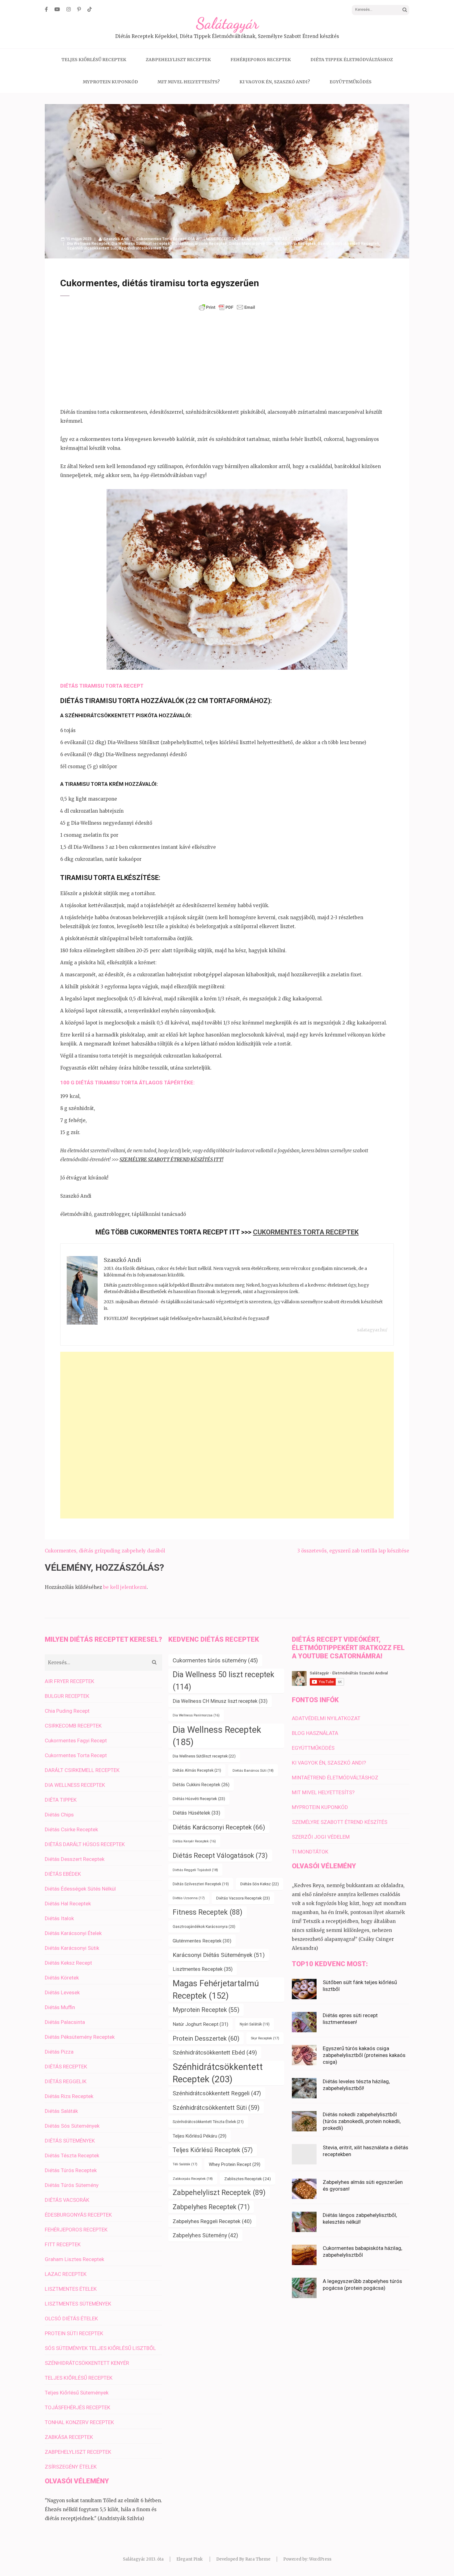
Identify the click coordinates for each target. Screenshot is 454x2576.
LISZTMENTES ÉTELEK (71, 2289)
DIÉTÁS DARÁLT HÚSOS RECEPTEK (85, 1844)
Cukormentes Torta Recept (161, 239)
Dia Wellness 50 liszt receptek (223, 1681)
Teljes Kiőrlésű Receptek (213, 2150)
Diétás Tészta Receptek (72, 2155)
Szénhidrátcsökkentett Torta (145, 248)
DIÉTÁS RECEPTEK (255, 239)
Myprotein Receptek (206, 2010)
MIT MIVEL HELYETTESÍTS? (189, 82)
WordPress (320, 2559)
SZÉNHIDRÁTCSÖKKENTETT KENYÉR (87, 2363)
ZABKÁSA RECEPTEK (69, 2437)
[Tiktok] (90, 9)
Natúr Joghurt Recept (200, 2024)
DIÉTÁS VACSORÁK (67, 2200)
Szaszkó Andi (116, 239)
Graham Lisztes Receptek (74, 2259)
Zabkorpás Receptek (193, 2179)
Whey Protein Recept (235, 2164)
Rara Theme (258, 2559)
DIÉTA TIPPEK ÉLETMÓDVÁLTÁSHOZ (352, 60)
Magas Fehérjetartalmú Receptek (216, 1990)
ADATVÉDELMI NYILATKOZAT (326, 1718)
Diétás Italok (59, 1918)
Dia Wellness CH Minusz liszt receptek (220, 1701)
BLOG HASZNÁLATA (315, 1733)
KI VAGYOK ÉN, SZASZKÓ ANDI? (275, 82)
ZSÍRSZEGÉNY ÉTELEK (71, 2467)
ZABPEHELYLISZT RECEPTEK (178, 60)
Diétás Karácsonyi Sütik (72, 1948)
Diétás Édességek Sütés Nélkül (80, 1889)
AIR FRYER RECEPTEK (69, 1681)
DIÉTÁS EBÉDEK (63, 1874)
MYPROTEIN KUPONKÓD (110, 82)
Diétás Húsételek (196, 1813)
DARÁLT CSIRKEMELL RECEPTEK (82, 1770)
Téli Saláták (185, 2164)
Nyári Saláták (255, 2024)
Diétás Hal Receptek (68, 1904)
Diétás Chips (59, 1815)
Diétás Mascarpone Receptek (199, 243)
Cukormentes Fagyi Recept (76, 1740)
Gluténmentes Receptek (202, 1941)
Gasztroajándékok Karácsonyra (204, 1927)
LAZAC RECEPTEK (66, 2274)
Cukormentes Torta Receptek (306, 1232)
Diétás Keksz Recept (68, 1963)
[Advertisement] (227, 360)
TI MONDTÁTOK (310, 1852)
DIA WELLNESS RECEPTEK (212, 239)
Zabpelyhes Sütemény (205, 2235)
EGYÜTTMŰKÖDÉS (351, 82)
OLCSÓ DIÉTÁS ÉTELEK (71, 2318)
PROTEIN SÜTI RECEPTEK (74, 2333)
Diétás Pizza (59, 2052)
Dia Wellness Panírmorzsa (196, 1715)
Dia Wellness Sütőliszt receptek (141, 243)
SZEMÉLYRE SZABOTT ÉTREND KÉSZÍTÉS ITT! (171, 1160)
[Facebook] (46, 9)
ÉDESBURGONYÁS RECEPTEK (78, 2215)
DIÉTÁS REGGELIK (66, 2081)
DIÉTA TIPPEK (61, 1800)
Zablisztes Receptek (248, 2179)
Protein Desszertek (206, 2038)
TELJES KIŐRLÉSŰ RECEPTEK (94, 60)
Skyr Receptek (265, 2038)
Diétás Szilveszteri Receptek (201, 1884)
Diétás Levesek (62, 1992)
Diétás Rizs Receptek (69, 2096)
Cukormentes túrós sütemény (215, 1660)
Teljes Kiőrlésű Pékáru (200, 2136)
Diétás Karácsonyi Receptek (219, 1827)
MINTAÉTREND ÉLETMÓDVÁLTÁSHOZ (335, 1778)
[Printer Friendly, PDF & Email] (227, 307)
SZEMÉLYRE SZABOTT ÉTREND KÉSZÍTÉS (340, 1822)
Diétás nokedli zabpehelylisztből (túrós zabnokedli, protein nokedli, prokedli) (362, 2121)
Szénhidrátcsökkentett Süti (92, 248)
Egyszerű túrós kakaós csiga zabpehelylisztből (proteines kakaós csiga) (364, 2055)
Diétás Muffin (60, 2007)
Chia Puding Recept (67, 1711)
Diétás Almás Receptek (197, 1770)
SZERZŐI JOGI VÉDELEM (321, 1837)
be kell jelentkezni (125, 1587)
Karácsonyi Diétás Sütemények (219, 1955)
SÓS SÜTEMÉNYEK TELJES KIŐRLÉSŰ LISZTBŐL (100, 2348)
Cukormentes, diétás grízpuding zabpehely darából (105, 1551)
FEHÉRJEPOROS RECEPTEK (261, 60)
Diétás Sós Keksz (260, 1884)
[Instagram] (69, 9)
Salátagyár (227, 23)
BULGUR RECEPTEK (67, 1696)
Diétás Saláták (61, 2111)
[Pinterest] (79, 9)
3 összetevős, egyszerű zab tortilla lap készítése (353, 1551)
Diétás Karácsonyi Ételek (73, 1933)
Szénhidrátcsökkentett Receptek (349, 243)
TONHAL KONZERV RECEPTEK (79, 2422)
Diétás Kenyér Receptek (194, 1841)
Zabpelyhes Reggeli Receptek (212, 2221)
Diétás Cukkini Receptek (201, 1785)
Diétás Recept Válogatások (220, 1856)
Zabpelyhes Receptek (211, 2207)
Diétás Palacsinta (65, 2022)
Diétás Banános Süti (253, 1770)
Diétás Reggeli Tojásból (195, 1870)
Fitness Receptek (208, 1912)
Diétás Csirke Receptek (71, 1829)
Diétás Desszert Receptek (75, 1859)
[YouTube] (57, 9)
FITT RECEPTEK (63, 2244)
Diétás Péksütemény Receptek (80, 2037)
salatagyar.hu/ (372, 1330)
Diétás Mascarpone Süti (251, 243)
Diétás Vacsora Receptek (243, 1898)
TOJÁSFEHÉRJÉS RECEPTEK (78, 2407)
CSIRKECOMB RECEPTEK (73, 1726)
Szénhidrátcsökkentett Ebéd (215, 2053)
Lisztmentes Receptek (203, 1969)
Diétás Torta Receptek (295, 243)
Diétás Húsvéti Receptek (199, 1799)
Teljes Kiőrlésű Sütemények (77, 2393)
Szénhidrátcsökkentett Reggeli (217, 2093)
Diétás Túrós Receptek (71, 2170)
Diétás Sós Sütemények (72, 2126)
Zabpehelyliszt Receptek (219, 2193)
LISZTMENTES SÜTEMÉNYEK (78, 2304)
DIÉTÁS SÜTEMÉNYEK (294, 239)
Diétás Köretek (62, 1978)
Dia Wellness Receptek (88, 243)
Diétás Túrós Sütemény (72, 2185)
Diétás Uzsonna (189, 1898)
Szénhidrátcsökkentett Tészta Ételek (208, 2122)
